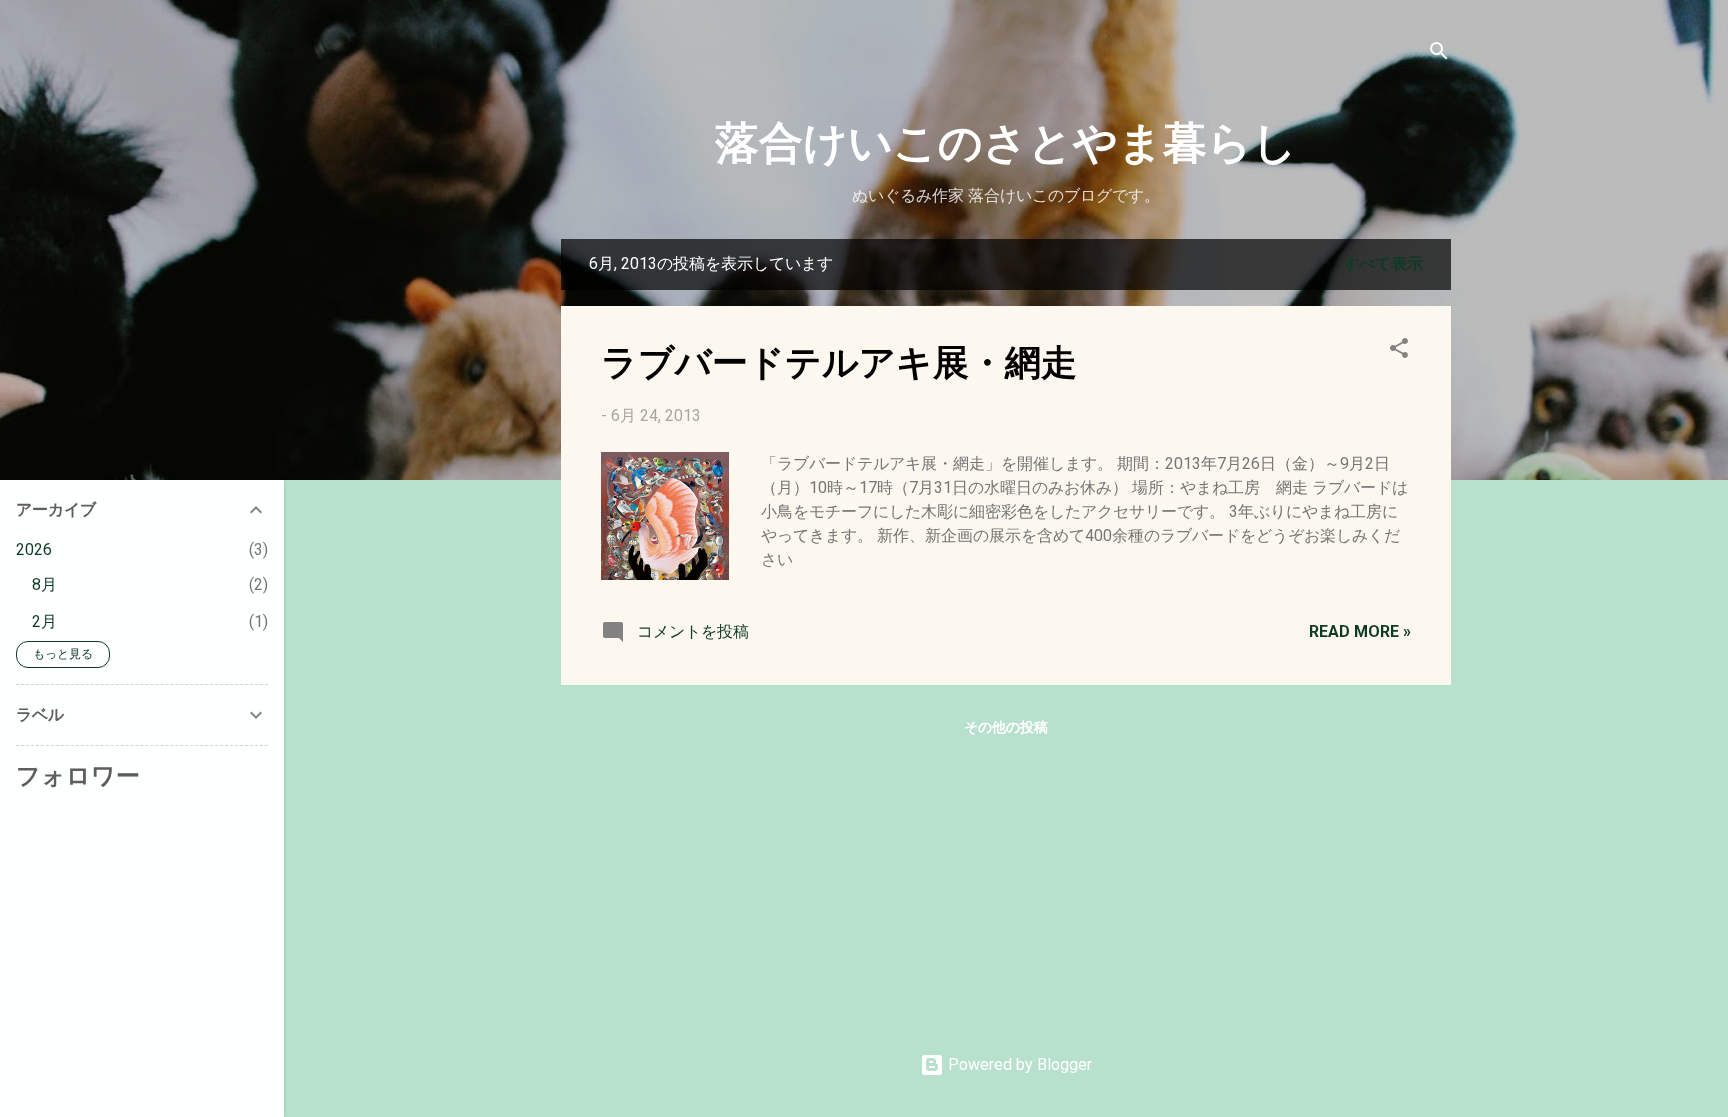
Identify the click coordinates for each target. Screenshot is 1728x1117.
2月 (44, 621)
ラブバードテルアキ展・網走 (839, 360)
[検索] (1439, 54)
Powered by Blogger (1018, 1064)
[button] (1399, 351)
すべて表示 (1383, 263)
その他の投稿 (1006, 727)
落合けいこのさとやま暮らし (1006, 139)
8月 (44, 584)
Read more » (1360, 631)
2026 (34, 549)
